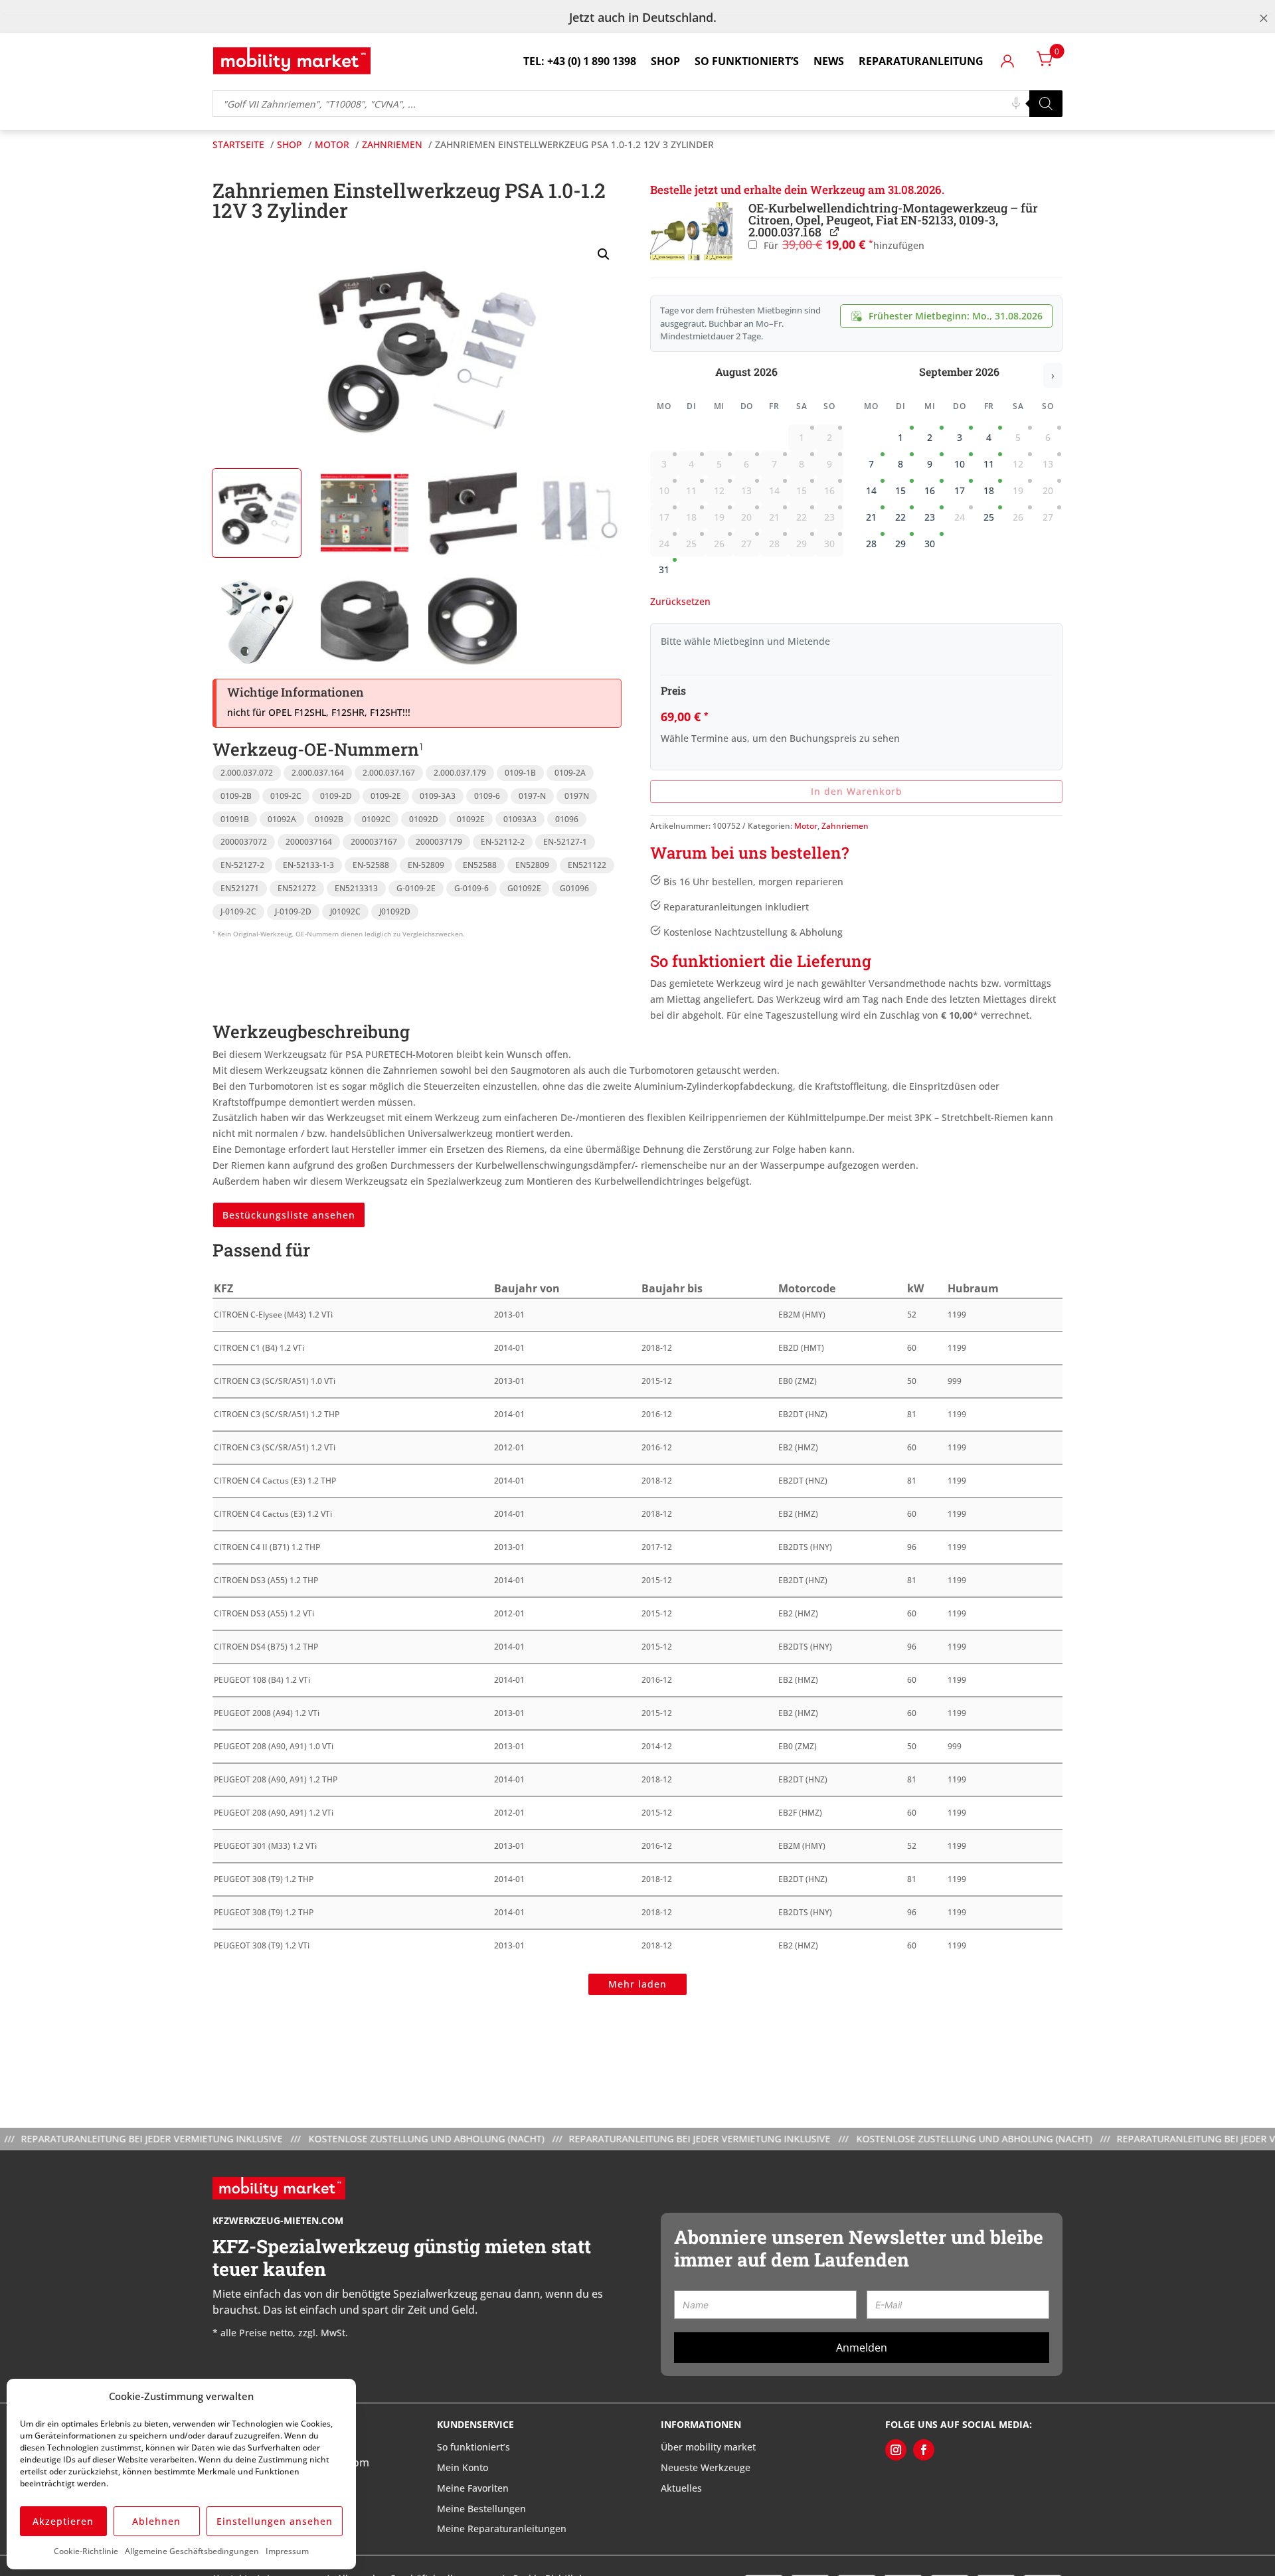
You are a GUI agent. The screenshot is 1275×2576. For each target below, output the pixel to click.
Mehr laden (637, 1984)
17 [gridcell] (960, 490)
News (829, 61)
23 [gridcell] (930, 517)
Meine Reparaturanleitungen (502, 2529)
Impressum (287, 2551)
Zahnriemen (845, 826)
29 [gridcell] (900, 544)
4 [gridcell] (989, 437)
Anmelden (862, 2348)
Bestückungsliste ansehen (289, 1215)
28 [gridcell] (871, 544)
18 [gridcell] (989, 490)
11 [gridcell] (989, 464)
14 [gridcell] (871, 490)
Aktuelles (681, 2488)
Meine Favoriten (473, 2488)
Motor (806, 826)
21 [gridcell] (871, 517)
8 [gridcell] (900, 464)
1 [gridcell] (900, 437)
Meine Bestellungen (481, 2508)
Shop (665, 61)
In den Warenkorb (857, 791)
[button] (604, 254)
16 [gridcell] (930, 490)
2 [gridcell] (930, 437)
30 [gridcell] (930, 544)
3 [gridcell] (960, 437)
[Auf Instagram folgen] (896, 2450)
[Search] (1046, 104)
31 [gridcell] (664, 569)
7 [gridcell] (871, 464)
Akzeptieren (63, 2521)
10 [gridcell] (960, 464)
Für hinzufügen (843, 245)
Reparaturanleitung (921, 61)
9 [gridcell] (930, 464)
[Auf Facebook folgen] (924, 2450)
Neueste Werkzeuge (706, 2467)
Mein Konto (463, 2467)
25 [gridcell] (989, 517)
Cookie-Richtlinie (86, 2551)
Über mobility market (708, 2447)
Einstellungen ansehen (275, 2521)
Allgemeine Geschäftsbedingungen (192, 2551)
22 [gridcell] (900, 517)
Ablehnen (156, 2521)
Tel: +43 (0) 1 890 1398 (580, 61)
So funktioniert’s (747, 61)
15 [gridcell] (900, 490)
